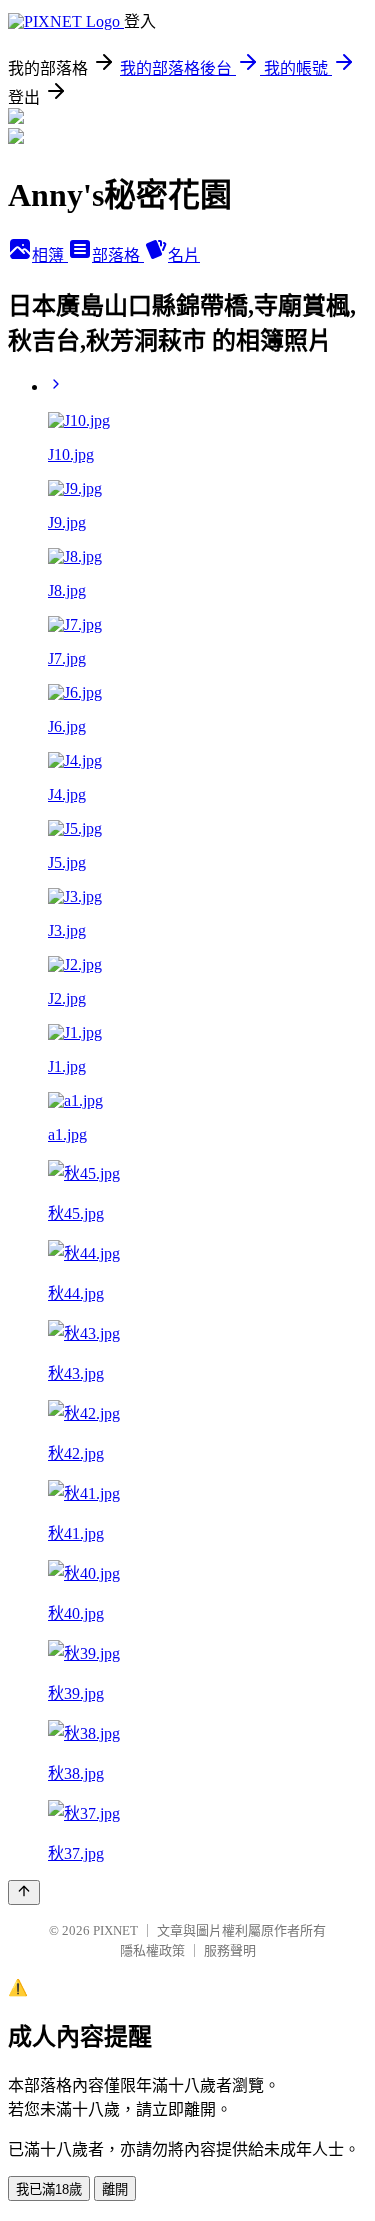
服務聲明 (230, 1950)
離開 (115, 2189)
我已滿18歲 (49, 2189)
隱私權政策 (152, 1950)
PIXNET (115, 1930)
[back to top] (24, 1892)
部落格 (118, 255)
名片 (184, 255)
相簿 (50, 255)
